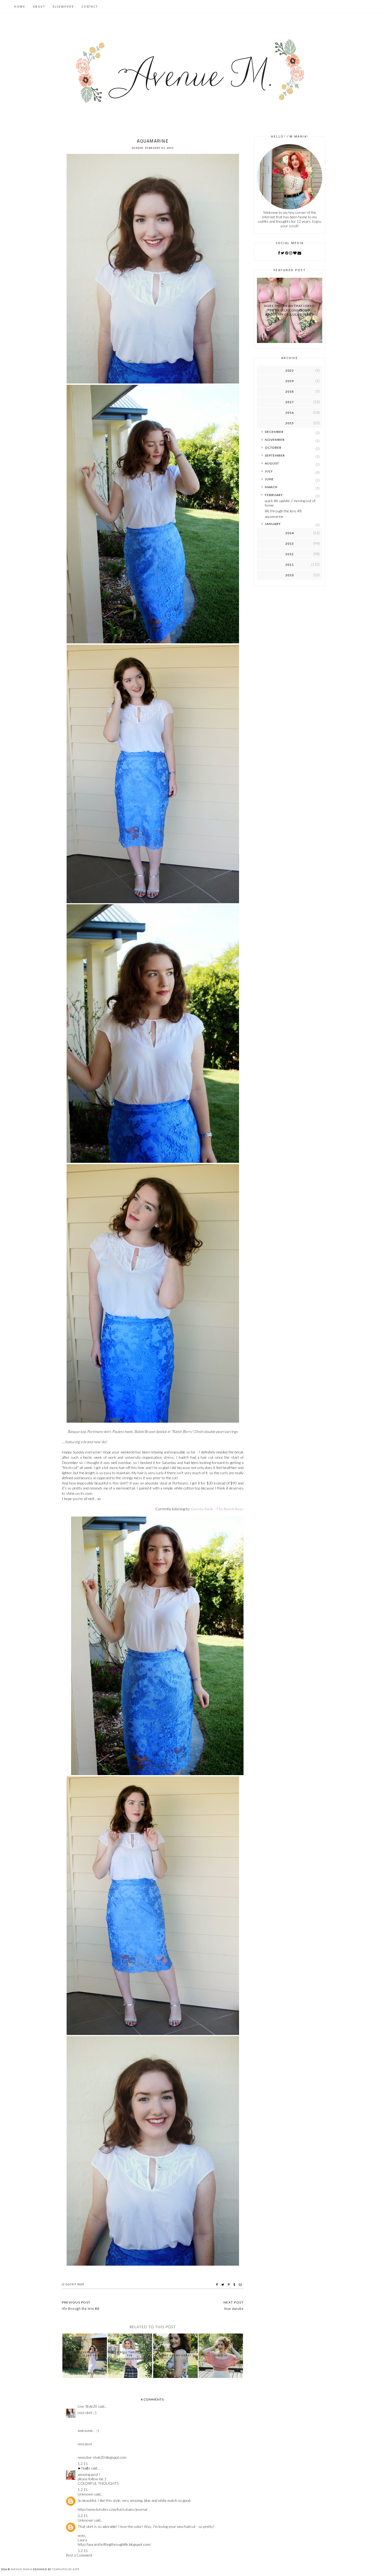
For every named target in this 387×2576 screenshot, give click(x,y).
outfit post (75, 2284)
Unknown (85, 2494)
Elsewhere (63, 7)
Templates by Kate (66, 2569)
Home (20, 7)
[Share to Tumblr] (235, 2285)
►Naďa (84, 2468)
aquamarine (274, 516)
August (272, 463)
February (274, 495)
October (273, 448)
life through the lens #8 (283, 511)
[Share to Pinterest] (229, 2285)
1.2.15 (83, 2464)
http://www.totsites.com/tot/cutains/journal (112, 2509)
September (275, 455)
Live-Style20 (87, 2406)
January (273, 524)
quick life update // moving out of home (290, 503)
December (274, 432)
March (271, 487)
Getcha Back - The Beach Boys (217, 1509)
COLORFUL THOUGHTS (98, 2483)
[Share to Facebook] (218, 2285)
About (39, 7)
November (275, 440)
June (269, 479)
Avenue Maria (21, 2569)
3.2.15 (83, 2516)
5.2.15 (83, 2551)
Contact (90, 7)
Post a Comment (79, 2555)
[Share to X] (223, 2285)
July (269, 471)
